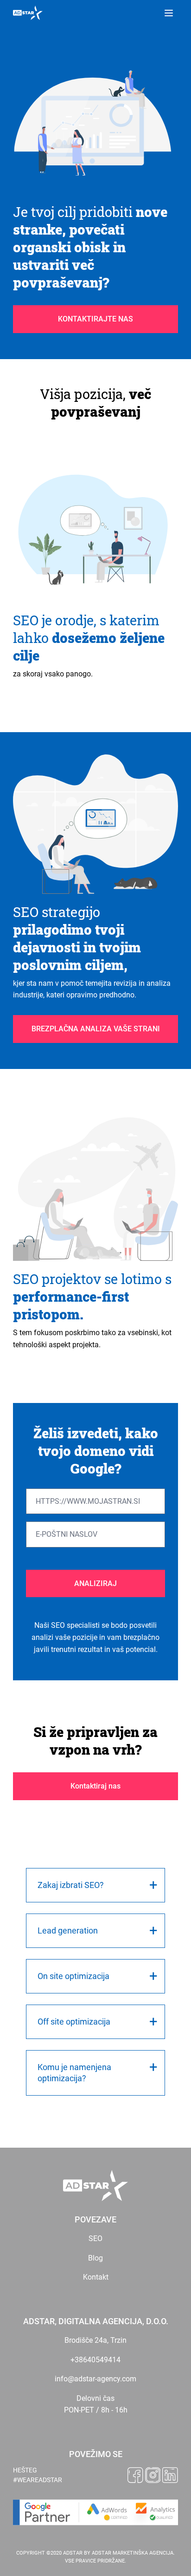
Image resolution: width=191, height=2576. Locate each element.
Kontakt (96, 2277)
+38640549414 (95, 2360)
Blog (95, 2258)
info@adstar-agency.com (95, 2379)
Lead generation (68, 1930)
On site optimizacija (73, 1976)
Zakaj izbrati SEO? (71, 1885)
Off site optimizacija (74, 2022)
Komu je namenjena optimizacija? (74, 2073)
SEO (95, 2238)
